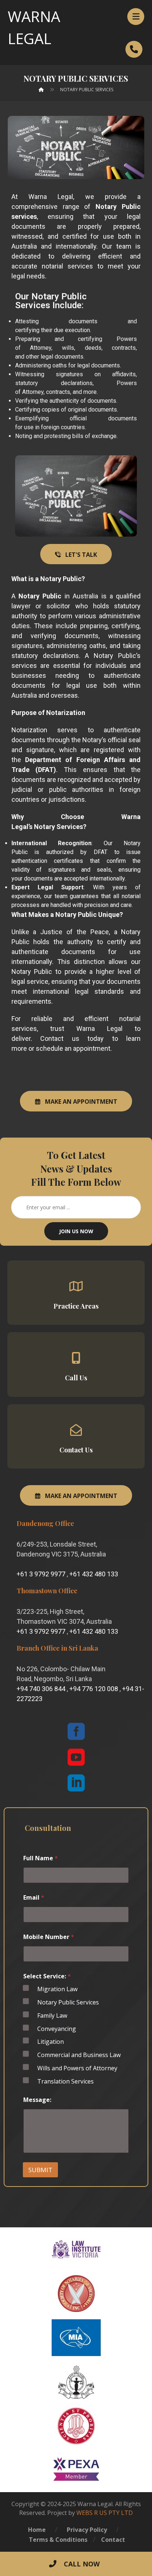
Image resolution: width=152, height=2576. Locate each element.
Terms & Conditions (58, 2540)
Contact (113, 2540)
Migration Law (57, 1989)
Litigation (51, 2042)
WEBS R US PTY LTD (105, 2513)
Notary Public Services (68, 2002)
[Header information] (134, 49)
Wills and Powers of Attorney (77, 2068)
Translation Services (65, 2082)
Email (34, 1898)
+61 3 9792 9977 (41, 1574)
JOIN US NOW (76, 1231)
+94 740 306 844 (41, 1689)
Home (37, 2530)
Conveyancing (57, 2029)
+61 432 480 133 (94, 1574)
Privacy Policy (87, 2530)
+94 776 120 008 (94, 1689)
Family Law (52, 2016)
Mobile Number (49, 1937)
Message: (37, 2100)
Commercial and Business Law (79, 2055)
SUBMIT (40, 2170)
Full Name (41, 1858)
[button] (136, 17)
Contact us (60, 1038)
